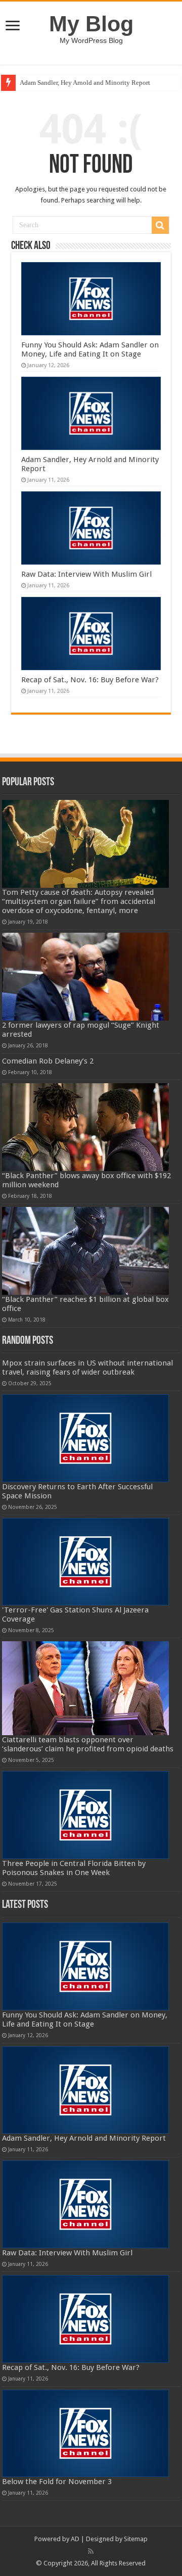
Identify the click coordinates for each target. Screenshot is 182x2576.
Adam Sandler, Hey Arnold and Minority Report (85, 83)
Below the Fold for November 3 (57, 2482)
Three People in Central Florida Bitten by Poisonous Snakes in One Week (74, 1868)
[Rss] (91, 2551)
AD (75, 2539)
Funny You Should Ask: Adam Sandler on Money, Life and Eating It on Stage (90, 349)
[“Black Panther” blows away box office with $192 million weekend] (86, 1127)
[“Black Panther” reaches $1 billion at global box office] (86, 1251)
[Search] (160, 225)
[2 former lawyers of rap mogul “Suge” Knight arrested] (86, 977)
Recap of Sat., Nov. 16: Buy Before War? (90, 680)
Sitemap (136, 2539)
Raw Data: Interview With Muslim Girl (86, 574)
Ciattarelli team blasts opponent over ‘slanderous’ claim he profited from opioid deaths (88, 1744)
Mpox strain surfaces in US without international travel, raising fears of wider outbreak (87, 1368)
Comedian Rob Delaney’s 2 (48, 1061)
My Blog (91, 24)
